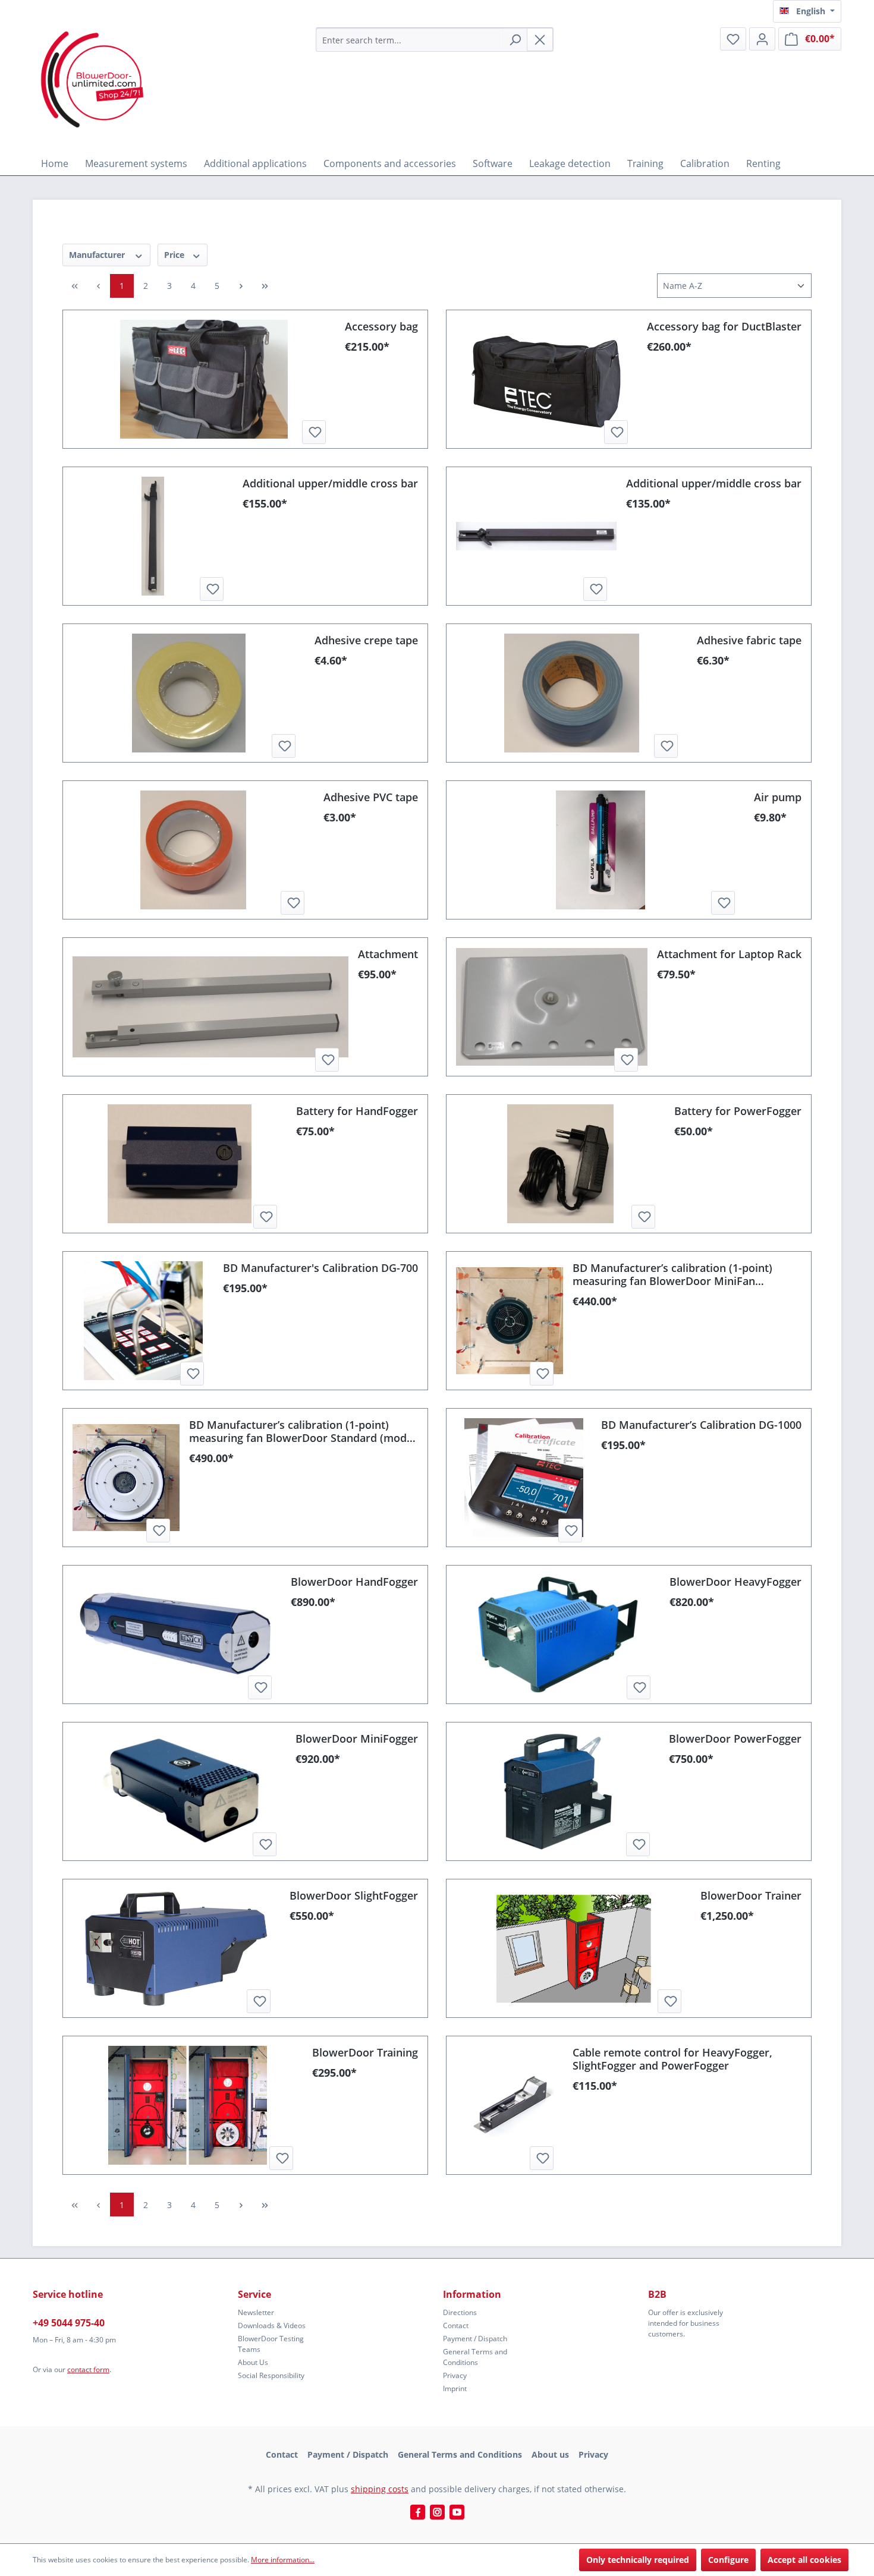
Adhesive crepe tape (366, 640)
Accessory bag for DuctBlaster (724, 326)
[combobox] (410, 40)
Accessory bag (381, 326)
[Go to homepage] (92, 79)
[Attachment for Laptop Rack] (552, 1007)
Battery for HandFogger (357, 1111)
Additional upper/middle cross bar (330, 483)
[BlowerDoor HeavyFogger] (558, 1635)
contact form (88, 2369)
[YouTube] (457, 2512)
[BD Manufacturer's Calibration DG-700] (143, 1321)
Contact (456, 2325)
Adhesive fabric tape (749, 640)
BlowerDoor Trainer (751, 1895)
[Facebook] (418, 2512)
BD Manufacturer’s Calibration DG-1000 (701, 1425)
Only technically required (638, 2560)
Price (175, 255)
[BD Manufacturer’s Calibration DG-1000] (524, 1478)
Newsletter (256, 2312)
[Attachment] (210, 1007)
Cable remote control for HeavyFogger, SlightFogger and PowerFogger (672, 2059)
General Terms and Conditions (475, 2357)
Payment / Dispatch (475, 2339)
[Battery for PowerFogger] (560, 1164)
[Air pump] (600, 850)
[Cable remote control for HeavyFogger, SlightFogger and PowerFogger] (510, 2105)
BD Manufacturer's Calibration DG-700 (320, 1268)
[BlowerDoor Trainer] (573, 1948)
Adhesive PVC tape (371, 797)
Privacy (455, 2375)
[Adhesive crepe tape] (189, 693)
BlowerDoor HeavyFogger (735, 1582)
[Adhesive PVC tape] (193, 850)
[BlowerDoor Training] (188, 2105)
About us (550, 2454)
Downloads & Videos (272, 2325)
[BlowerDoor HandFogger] (177, 1635)
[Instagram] (437, 2512)
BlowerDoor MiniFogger (357, 1739)
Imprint (455, 2388)
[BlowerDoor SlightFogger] (176, 1948)
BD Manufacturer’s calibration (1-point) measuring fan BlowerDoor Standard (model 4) (302, 1431)
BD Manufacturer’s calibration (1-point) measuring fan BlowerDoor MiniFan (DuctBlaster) (672, 1274)
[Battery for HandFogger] (180, 1164)
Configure (728, 2560)
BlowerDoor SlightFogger (354, 1895)
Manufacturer (98, 255)
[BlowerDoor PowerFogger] (558, 1791)
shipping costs (380, 2489)
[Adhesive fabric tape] (572, 693)
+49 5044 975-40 (69, 2323)
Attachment (388, 954)
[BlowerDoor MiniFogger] (179, 1791)
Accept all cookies (804, 2560)
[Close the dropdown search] (540, 40)
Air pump (778, 797)
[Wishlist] (733, 39)
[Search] (515, 40)
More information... (283, 2560)
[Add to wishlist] (314, 432)
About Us (253, 2362)
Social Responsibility (271, 2375)
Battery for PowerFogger (738, 1111)
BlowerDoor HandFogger (354, 1582)
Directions (460, 2312)
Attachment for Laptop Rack (729, 954)
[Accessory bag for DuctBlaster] (547, 379)
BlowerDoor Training (365, 2052)
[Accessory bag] (204, 379)
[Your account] (762, 39)
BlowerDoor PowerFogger (735, 1739)
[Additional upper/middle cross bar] (153, 536)
